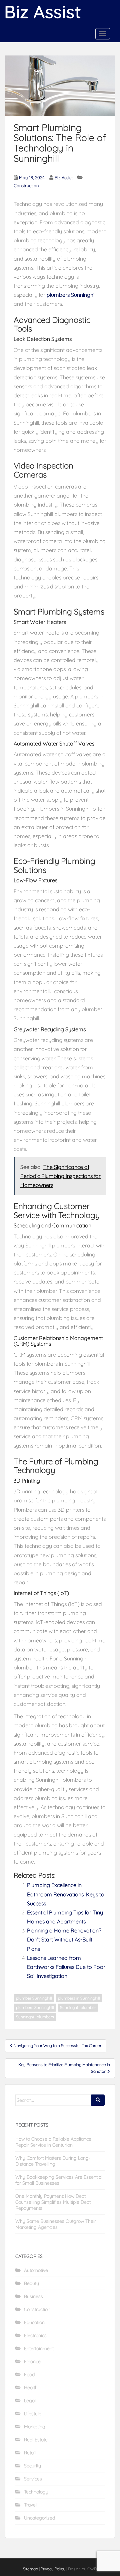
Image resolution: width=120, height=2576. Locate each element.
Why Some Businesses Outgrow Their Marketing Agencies (56, 2224)
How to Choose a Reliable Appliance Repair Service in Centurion (53, 2142)
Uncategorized (39, 2518)
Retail (30, 2453)
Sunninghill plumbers (35, 2017)
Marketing (35, 2427)
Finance (32, 2361)
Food (29, 2375)
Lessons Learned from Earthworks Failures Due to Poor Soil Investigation (66, 1967)
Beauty (31, 2283)
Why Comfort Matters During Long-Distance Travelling (53, 2161)
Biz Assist (64, 177)
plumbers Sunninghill (71, 295)
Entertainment (39, 2348)
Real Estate (36, 2440)
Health (31, 2388)
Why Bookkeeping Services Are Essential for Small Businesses (59, 2180)
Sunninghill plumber (78, 2007)
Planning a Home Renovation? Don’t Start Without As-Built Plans (64, 1939)
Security (32, 2466)
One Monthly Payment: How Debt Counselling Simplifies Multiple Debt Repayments (53, 2202)
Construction (26, 185)
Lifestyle (33, 2414)
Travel (30, 2505)
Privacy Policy (53, 2569)
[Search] (98, 2100)
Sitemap (30, 2569)
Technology (36, 2492)
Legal (30, 2401)
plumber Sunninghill (34, 1998)
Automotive (36, 2270)
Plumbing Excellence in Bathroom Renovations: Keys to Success (66, 1894)
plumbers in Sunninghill (79, 1998)
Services (33, 2479)
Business (33, 2296)
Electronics (35, 2335)
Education (34, 2322)
